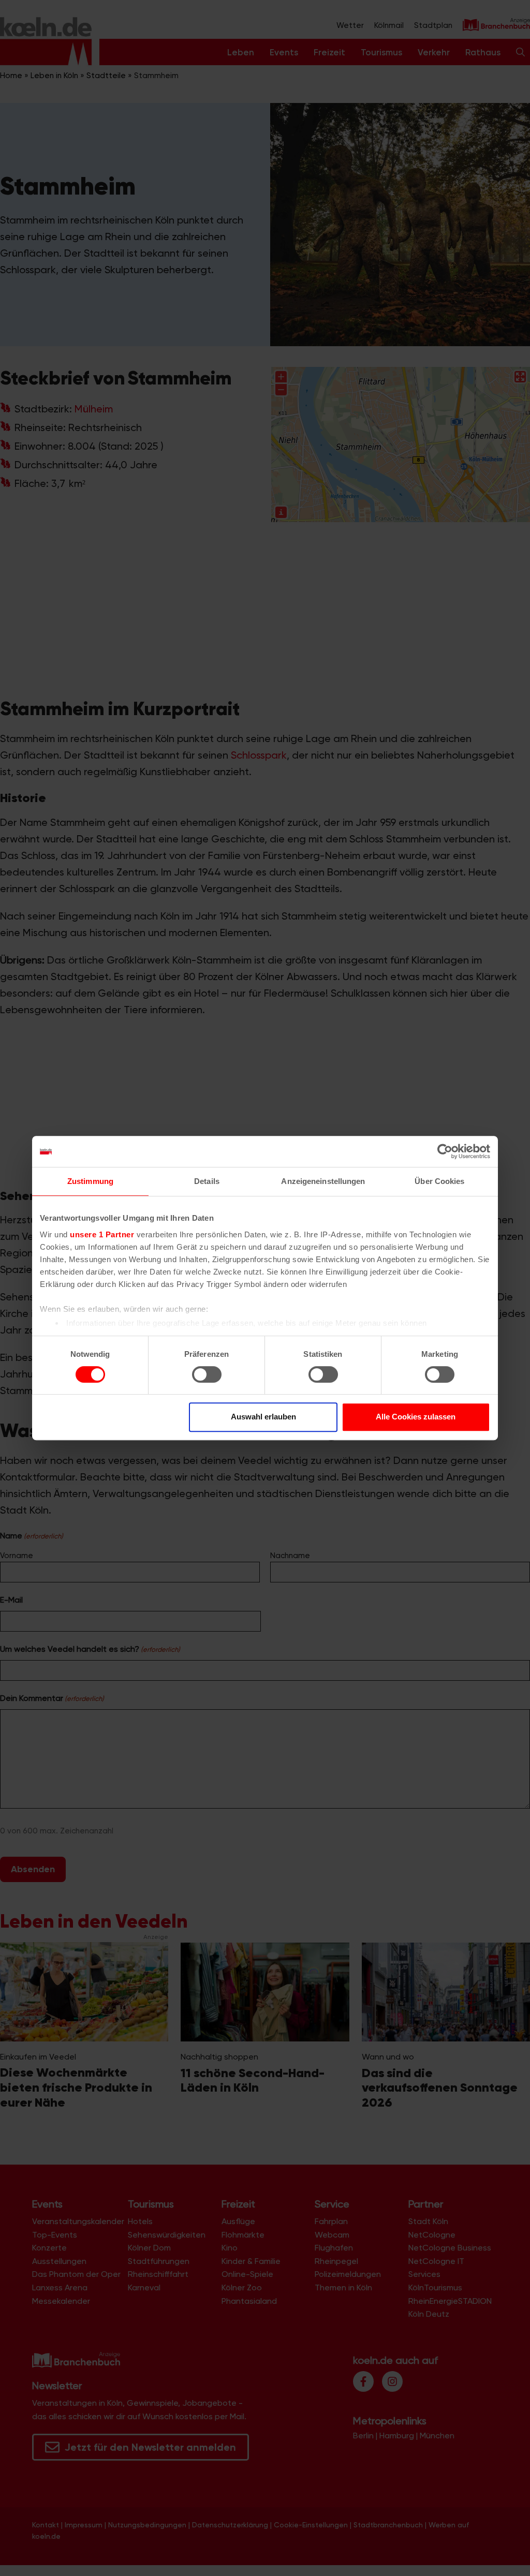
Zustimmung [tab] (90, 1181)
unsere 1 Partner (102, 1234)
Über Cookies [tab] (439, 1181)
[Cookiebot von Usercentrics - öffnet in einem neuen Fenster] (445, 1151)
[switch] (207, 1374)
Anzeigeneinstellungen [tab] (323, 1181)
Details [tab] (207, 1181)
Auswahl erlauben (263, 1417)
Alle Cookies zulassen (416, 1417)
